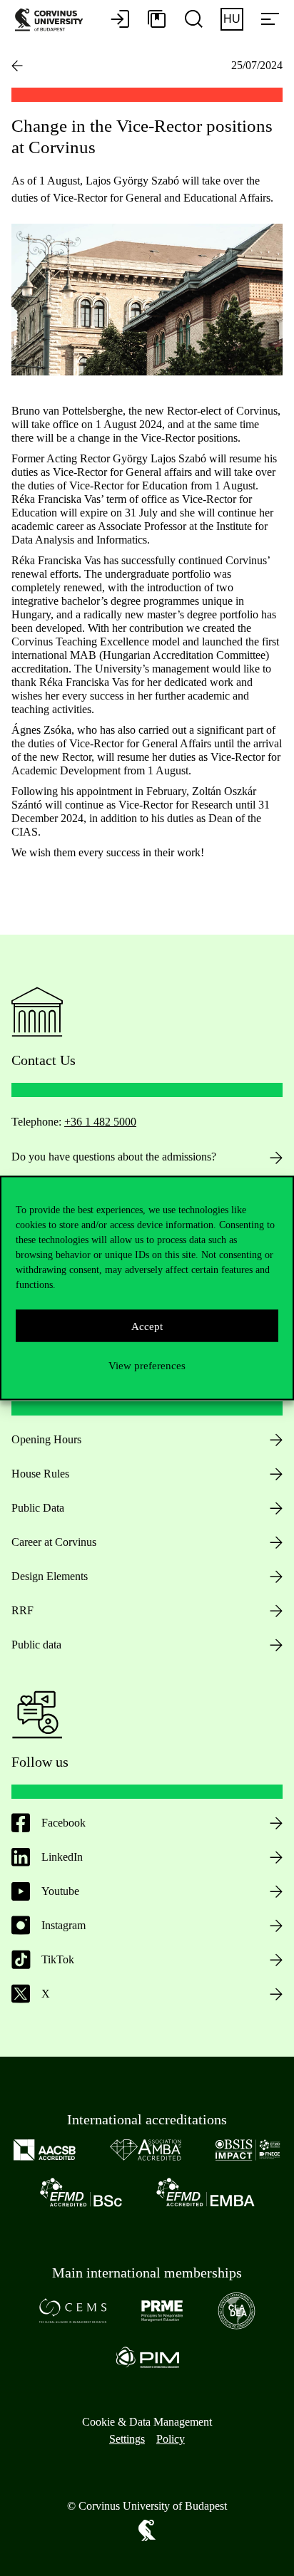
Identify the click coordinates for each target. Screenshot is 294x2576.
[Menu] (270, 20)
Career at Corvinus (54, 1542)
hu (232, 19)
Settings (127, 2439)
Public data (36, 1645)
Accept (147, 1326)
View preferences (147, 1365)
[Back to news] (17, 66)
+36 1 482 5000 (100, 1122)
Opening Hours (46, 1439)
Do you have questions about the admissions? (114, 1157)
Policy (171, 2439)
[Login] (120, 20)
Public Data (38, 1508)
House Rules (40, 1474)
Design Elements (50, 1576)
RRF (22, 1610)
